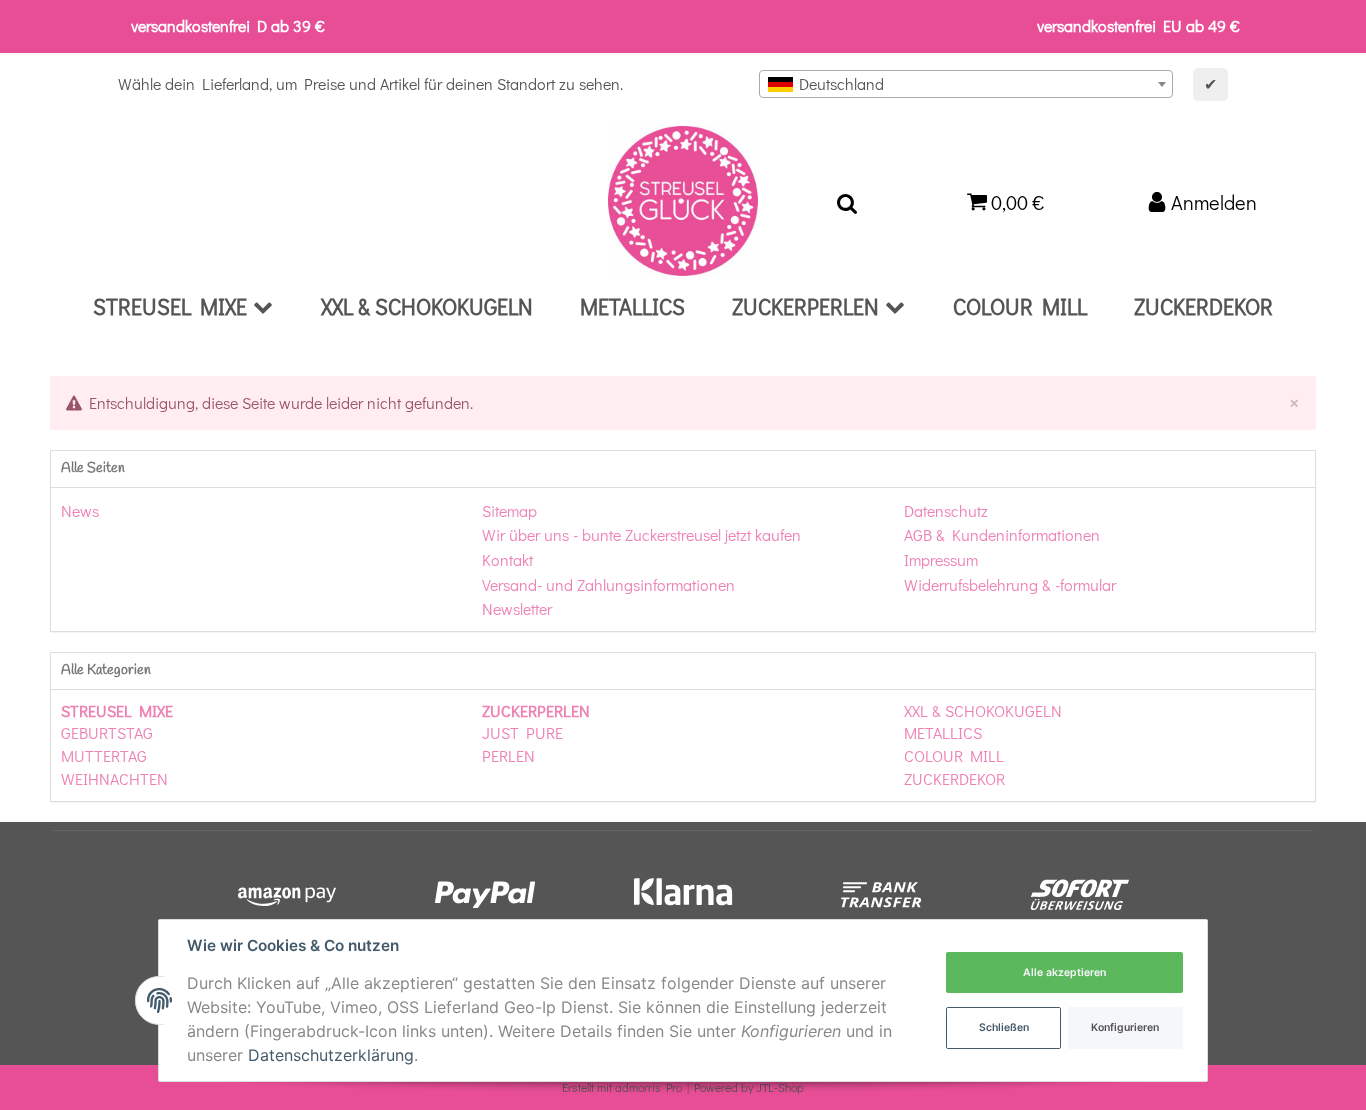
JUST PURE (522, 732)
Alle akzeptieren (1064, 972)
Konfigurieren (1125, 1027)
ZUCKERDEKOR (954, 778)
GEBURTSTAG (107, 732)
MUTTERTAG (104, 755)
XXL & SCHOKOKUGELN (983, 710)
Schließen (1004, 1027)
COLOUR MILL (954, 755)
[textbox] (966, 84)
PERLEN (508, 755)
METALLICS (943, 732)
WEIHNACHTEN (114, 778)
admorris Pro (648, 1087)
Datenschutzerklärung (331, 1055)
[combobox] (966, 84)
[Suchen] (847, 200)
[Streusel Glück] (683, 201)
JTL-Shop (780, 1087)
